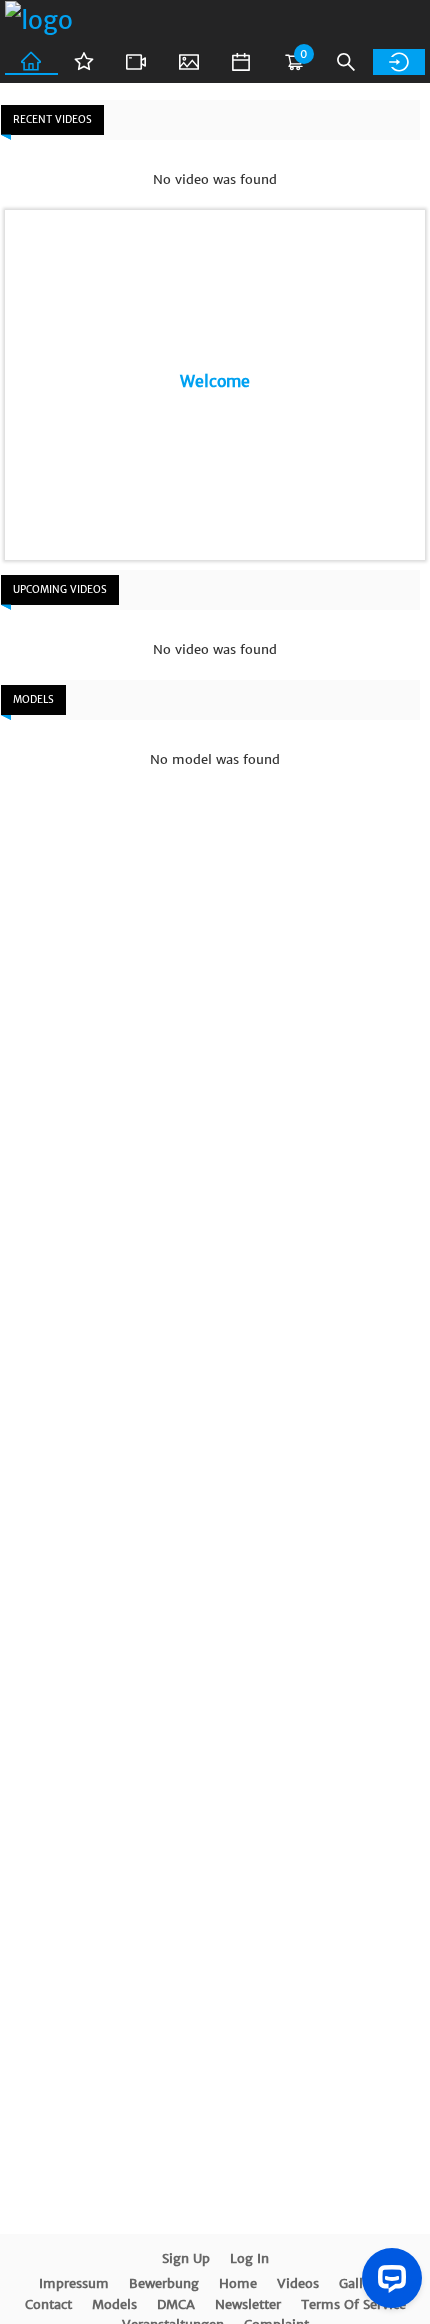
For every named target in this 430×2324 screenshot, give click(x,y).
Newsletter (248, 2304)
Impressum (74, 2283)
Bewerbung (164, 2283)
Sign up (186, 2258)
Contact (48, 2304)
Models (114, 2304)
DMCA (176, 2304)
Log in (249, 2258)
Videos (298, 2283)
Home (238, 2283)
